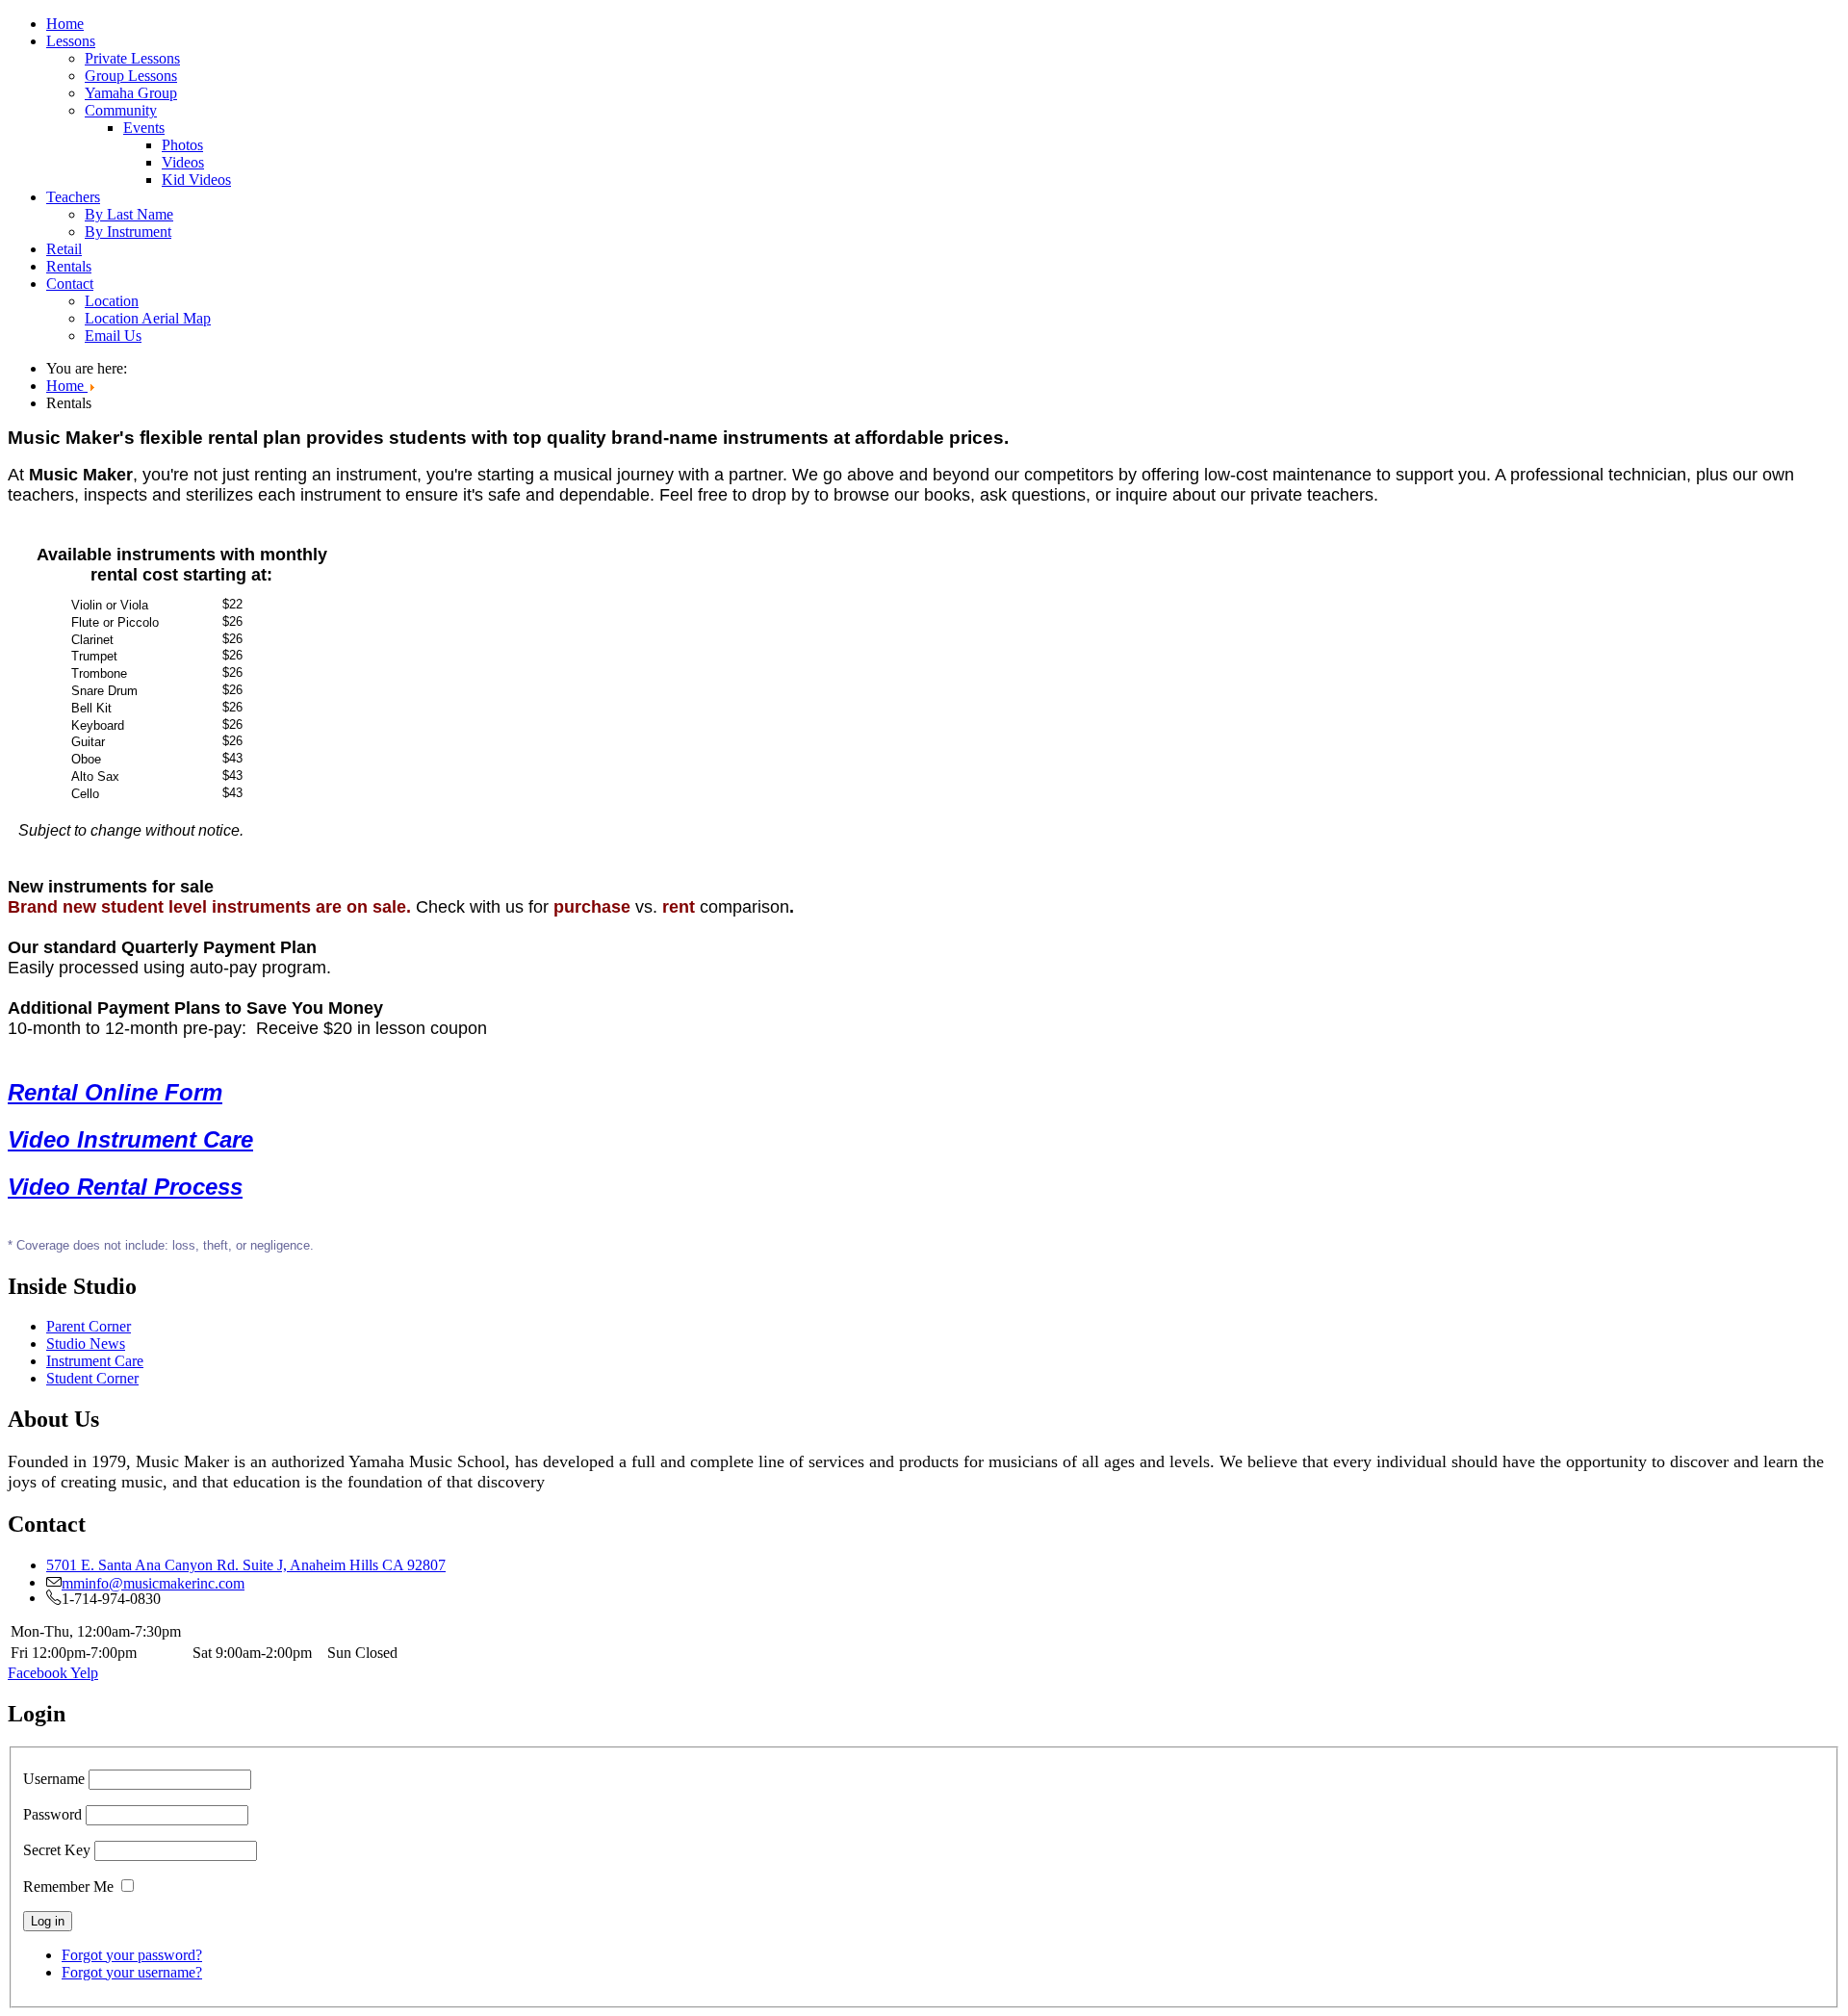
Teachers (73, 197)
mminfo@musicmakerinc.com (153, 1582)
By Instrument (128, 232)
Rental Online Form (115, 1092)
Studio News (86, 1344)
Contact (70, 284)
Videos (183, 162)
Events (144, 128)
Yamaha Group (131, 93)
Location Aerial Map (148, 318)
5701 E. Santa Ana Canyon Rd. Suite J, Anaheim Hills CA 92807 (246, 1565)
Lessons (71, 41)
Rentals (69, 266)
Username (54, 1779)
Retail (64, 249)
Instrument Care (95, 1361)
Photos (182, 145)
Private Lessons (132, 58)
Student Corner (92, 1378)
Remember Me (68, 1887)
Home (65, 24)
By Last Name (129, 214)
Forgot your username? (132, 1972)
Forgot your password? (132, 1955)
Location (112, 301)
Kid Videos (196, 180)
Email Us (113, 336)
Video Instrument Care (130, 1139)
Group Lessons (131, 76)
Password (52, 1814)
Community (121, 110)
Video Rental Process (125, 1187)
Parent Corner (89, 1326)
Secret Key (57, 1850)
